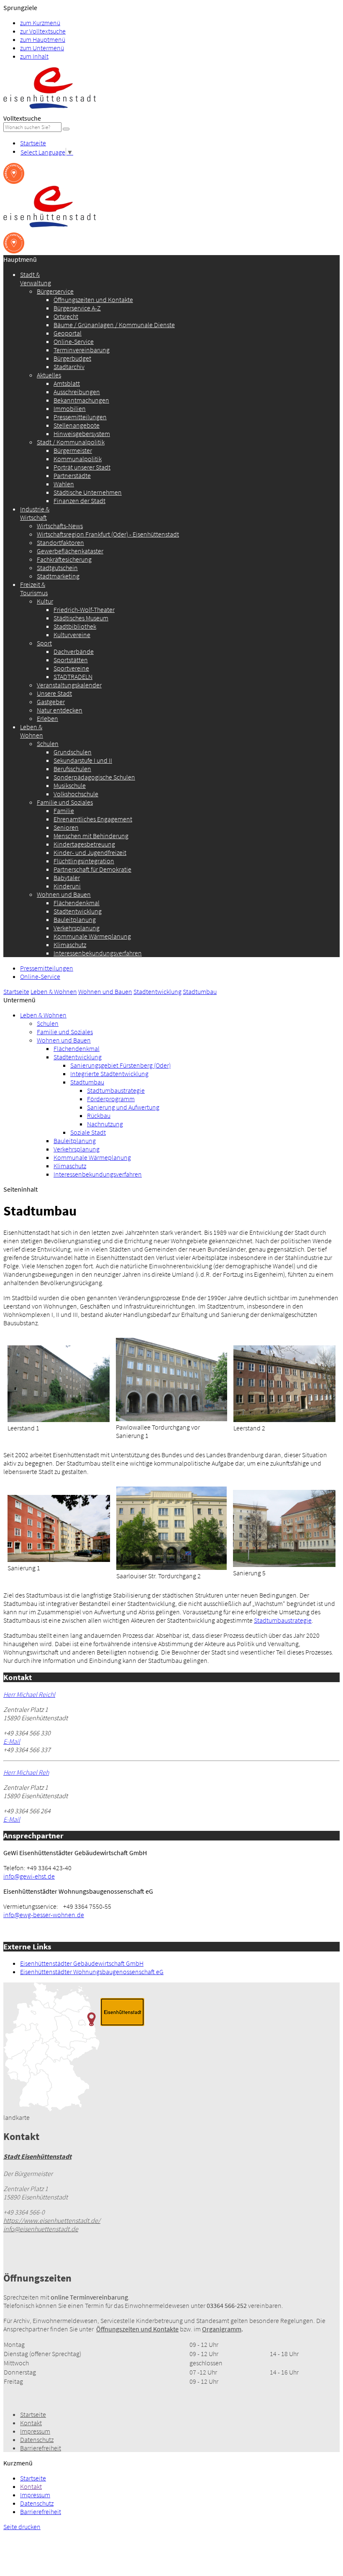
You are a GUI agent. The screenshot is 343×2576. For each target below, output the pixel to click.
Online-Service (74, 341)
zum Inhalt (34, 56)
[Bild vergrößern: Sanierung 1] (59, 1559)
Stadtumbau (200, 991)
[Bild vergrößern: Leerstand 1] (59, 1420)
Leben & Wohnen (32, 731)
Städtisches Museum (81, 618)
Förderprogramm (111, 1099)
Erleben (47, 718)
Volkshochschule (76, 794)
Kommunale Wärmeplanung (92, 936)
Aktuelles (49, 375)
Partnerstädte (72, 475)
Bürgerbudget (72, 358)
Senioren (66, 827)
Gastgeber (51, 702)
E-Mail (12, 1741)
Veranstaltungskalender (69, 685)
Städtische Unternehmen (88, 492)
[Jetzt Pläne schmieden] (14, 181)
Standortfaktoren (60, 542)
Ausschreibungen (77, 392)
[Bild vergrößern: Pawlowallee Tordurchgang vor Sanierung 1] (171, 1419)
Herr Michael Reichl (29, 1694)
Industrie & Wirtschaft (35, 513)
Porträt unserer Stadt (82, 467)
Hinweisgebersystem (82, 434)
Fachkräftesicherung (64, 559)
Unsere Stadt (54, 693)
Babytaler (67, 878)
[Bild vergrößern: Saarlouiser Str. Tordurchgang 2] (172, 1567)
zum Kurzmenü (40, 23)
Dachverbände (74, 651)
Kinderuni (67, 886)
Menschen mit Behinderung (91, 836)
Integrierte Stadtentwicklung (109, 1074)
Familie (64, 810)
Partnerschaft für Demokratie (92, 869)
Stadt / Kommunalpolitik (71, 442)
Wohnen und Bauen (64, 894)
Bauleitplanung (75, 919)
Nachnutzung (105, 1124)
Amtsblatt (67, 383)
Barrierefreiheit (41, 2448)
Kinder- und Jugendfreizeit (90, 852)
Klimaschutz (70, 945)
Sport (44, 643)
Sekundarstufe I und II (83, 760)
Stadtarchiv (69, 367)
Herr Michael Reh (26, 1772)
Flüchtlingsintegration (84, 861)
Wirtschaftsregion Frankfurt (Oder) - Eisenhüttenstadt (108, 534)
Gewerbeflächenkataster (70, 551)
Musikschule (70, 785)
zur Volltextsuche (43, 31)
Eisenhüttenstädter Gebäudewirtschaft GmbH (82, 1963)
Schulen (48, 743)
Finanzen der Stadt (79, 501)
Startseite (33, 143)
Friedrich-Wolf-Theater (84, 609)
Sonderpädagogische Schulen (94, 777)
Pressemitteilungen (80, 417)
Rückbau (99, 1115)
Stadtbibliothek (75, 626)
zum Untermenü (42, 48)
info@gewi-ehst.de (29, 1876)
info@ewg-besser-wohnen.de (44, 1915)
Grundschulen (73, 752)
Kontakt (31, 2423)
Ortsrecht (66, 316)
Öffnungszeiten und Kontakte (93, 299)
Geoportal (68, 333)
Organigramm (222, 2329)
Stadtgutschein (57, 568)
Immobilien (70, 408)
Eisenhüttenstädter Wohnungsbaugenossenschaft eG (92, 1972)
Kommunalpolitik (78, 459)
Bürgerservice (55, 291)
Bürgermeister (73, 450)
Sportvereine (71, 668)
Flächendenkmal (77, 903)
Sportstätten (71, 660)
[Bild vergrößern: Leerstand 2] (284, 1420)
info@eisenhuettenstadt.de (41, 2229)
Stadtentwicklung (78, 911)
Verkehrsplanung (77, 928)
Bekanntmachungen (81, 400)
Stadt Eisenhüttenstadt (37, 2156)
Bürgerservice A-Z (77, 308)
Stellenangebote (77, 425)
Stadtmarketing (58, 576)
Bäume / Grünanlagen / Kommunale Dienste (114, 325)
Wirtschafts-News (60, 526)
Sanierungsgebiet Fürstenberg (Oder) (120, 1065)
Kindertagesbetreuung (84, 844)
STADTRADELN (73, 676)
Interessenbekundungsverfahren (98, 953)
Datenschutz (37, 2439)
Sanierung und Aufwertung (123, 1107)
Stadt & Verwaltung (36, 279)
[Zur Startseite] (50, 110)
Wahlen (64, 484)
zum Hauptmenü (43, 39)
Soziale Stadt (88, 1132)
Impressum (35, 2431)
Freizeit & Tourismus (34, 589)
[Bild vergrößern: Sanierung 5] (284, 1564)
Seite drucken (22, 2527)
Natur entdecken (60, 710)
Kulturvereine (72, 635)
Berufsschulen (72, 769)
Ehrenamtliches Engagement (93, 819)
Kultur (45, 601)
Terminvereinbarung (82, 350)
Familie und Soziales (65, 802)
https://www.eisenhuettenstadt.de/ (52, 2220)
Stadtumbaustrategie (116, 1090)
